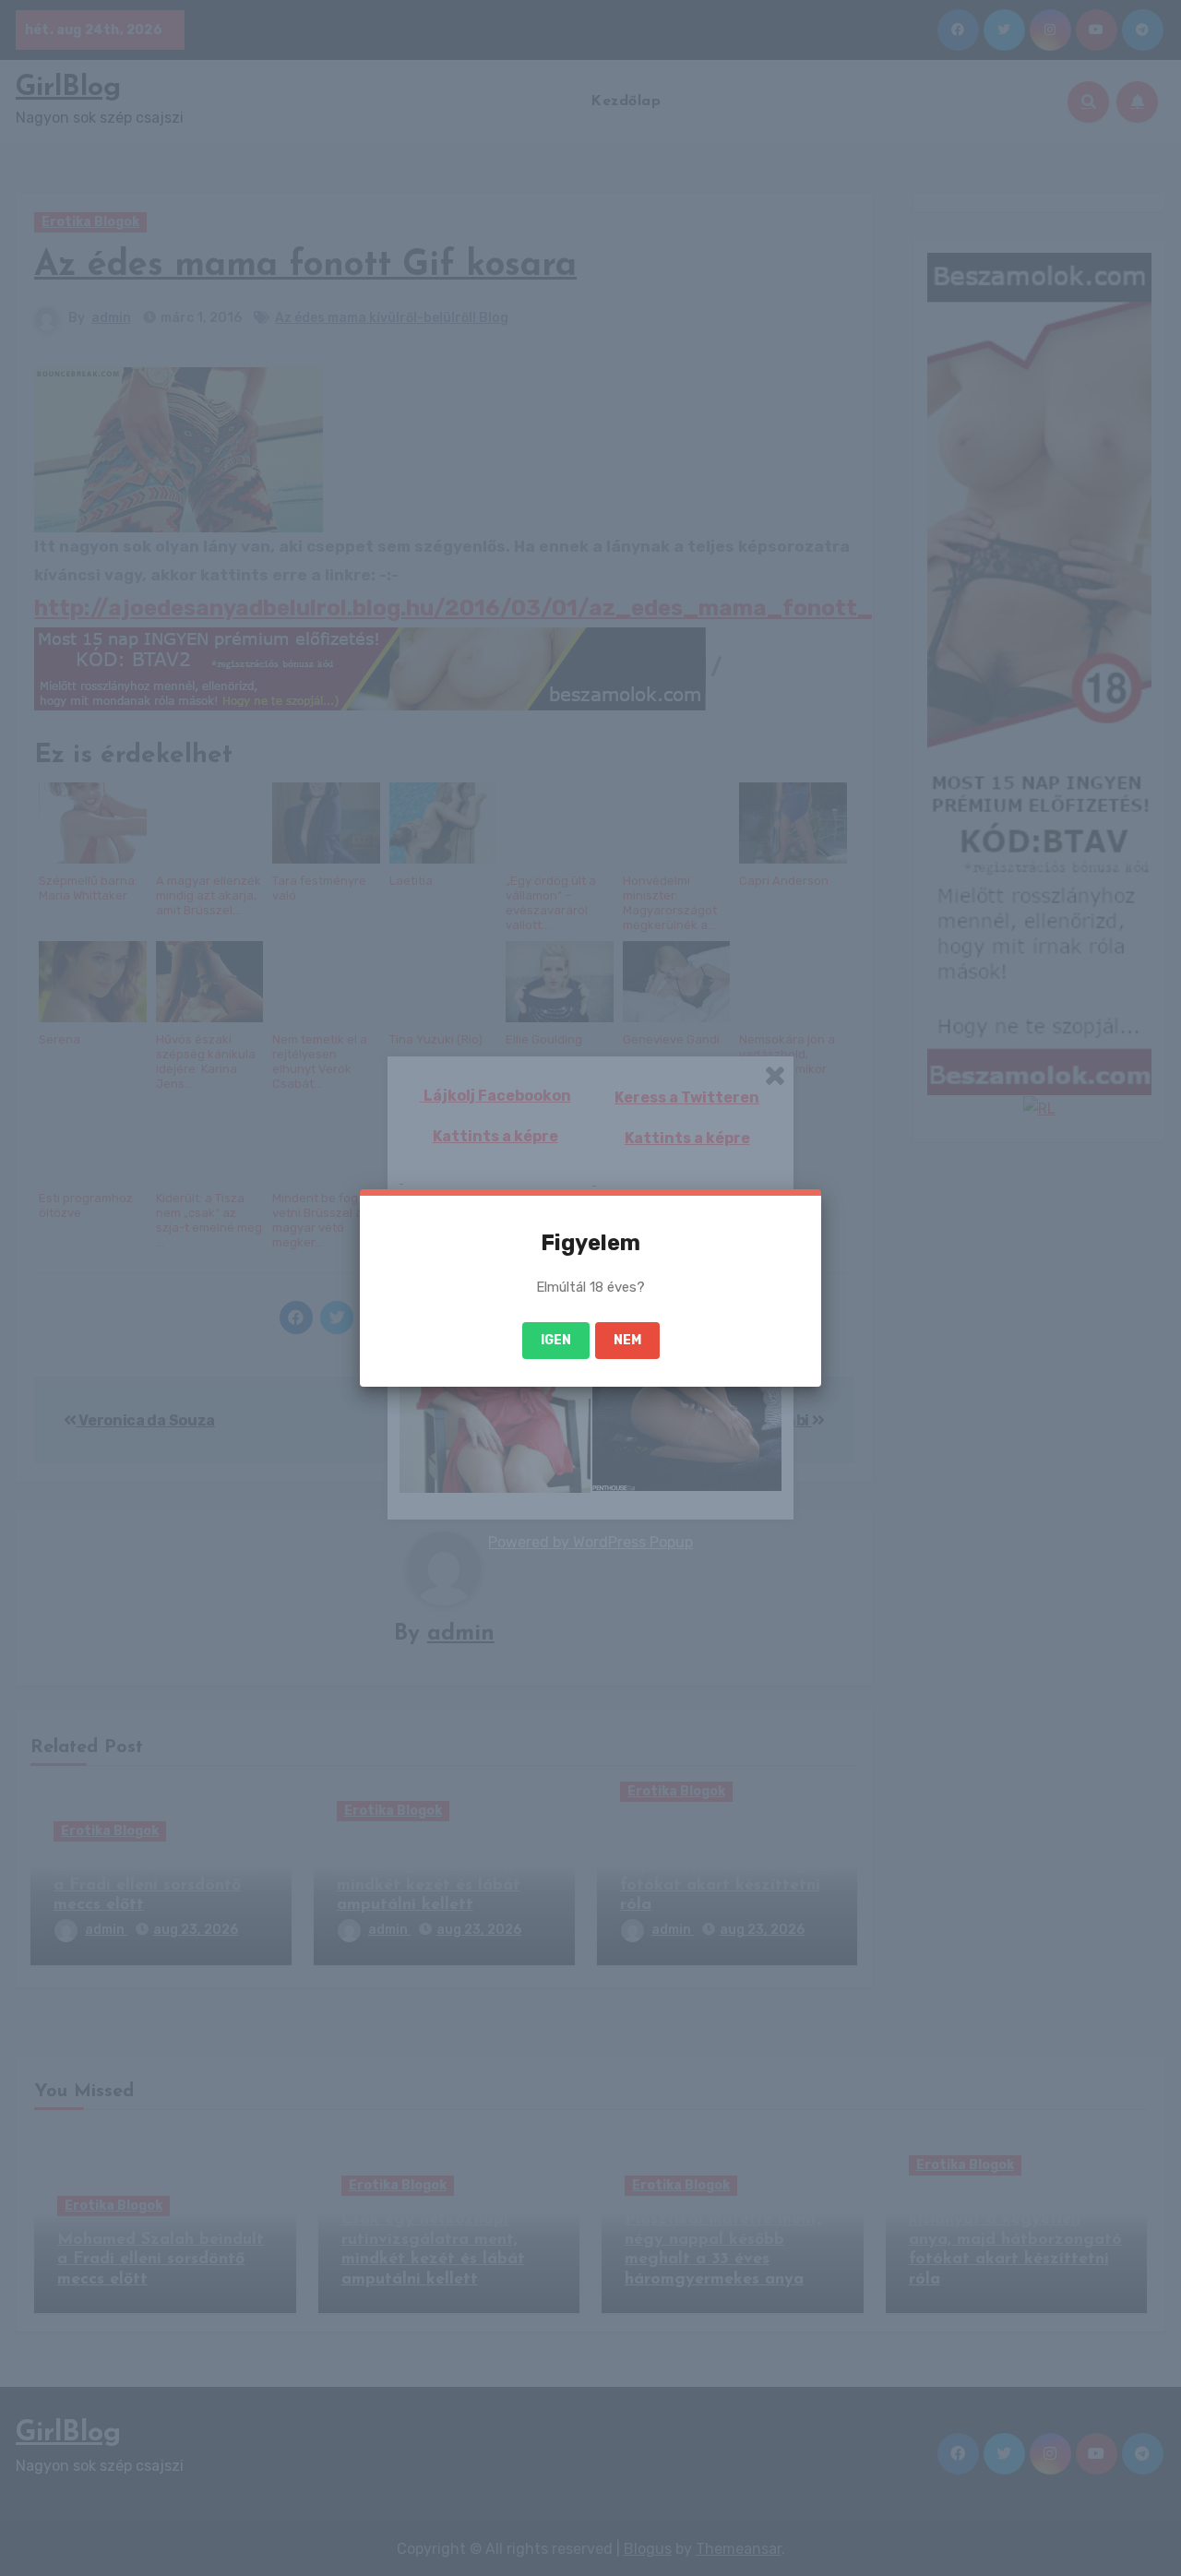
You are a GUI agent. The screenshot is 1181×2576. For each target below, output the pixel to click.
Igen (556, 1340)
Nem (627, 1340)
